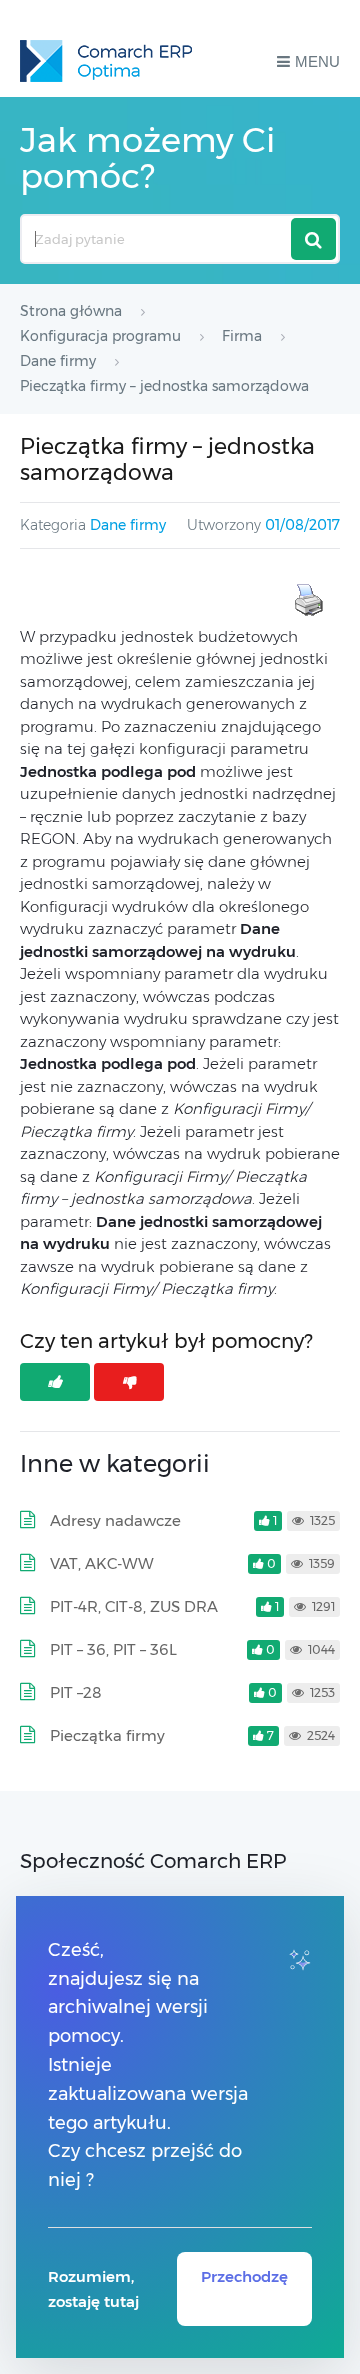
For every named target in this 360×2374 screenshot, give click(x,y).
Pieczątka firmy (107, 1735)
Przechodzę (244, 2276)
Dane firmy (128, 525)
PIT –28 (76, 1692)
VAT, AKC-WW (102, 1563)
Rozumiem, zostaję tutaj (93, 2289)
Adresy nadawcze (115, 1520)
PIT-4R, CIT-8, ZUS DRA (134, 1606)
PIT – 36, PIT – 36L (113, 1649)
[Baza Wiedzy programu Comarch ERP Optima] (106, 61)
